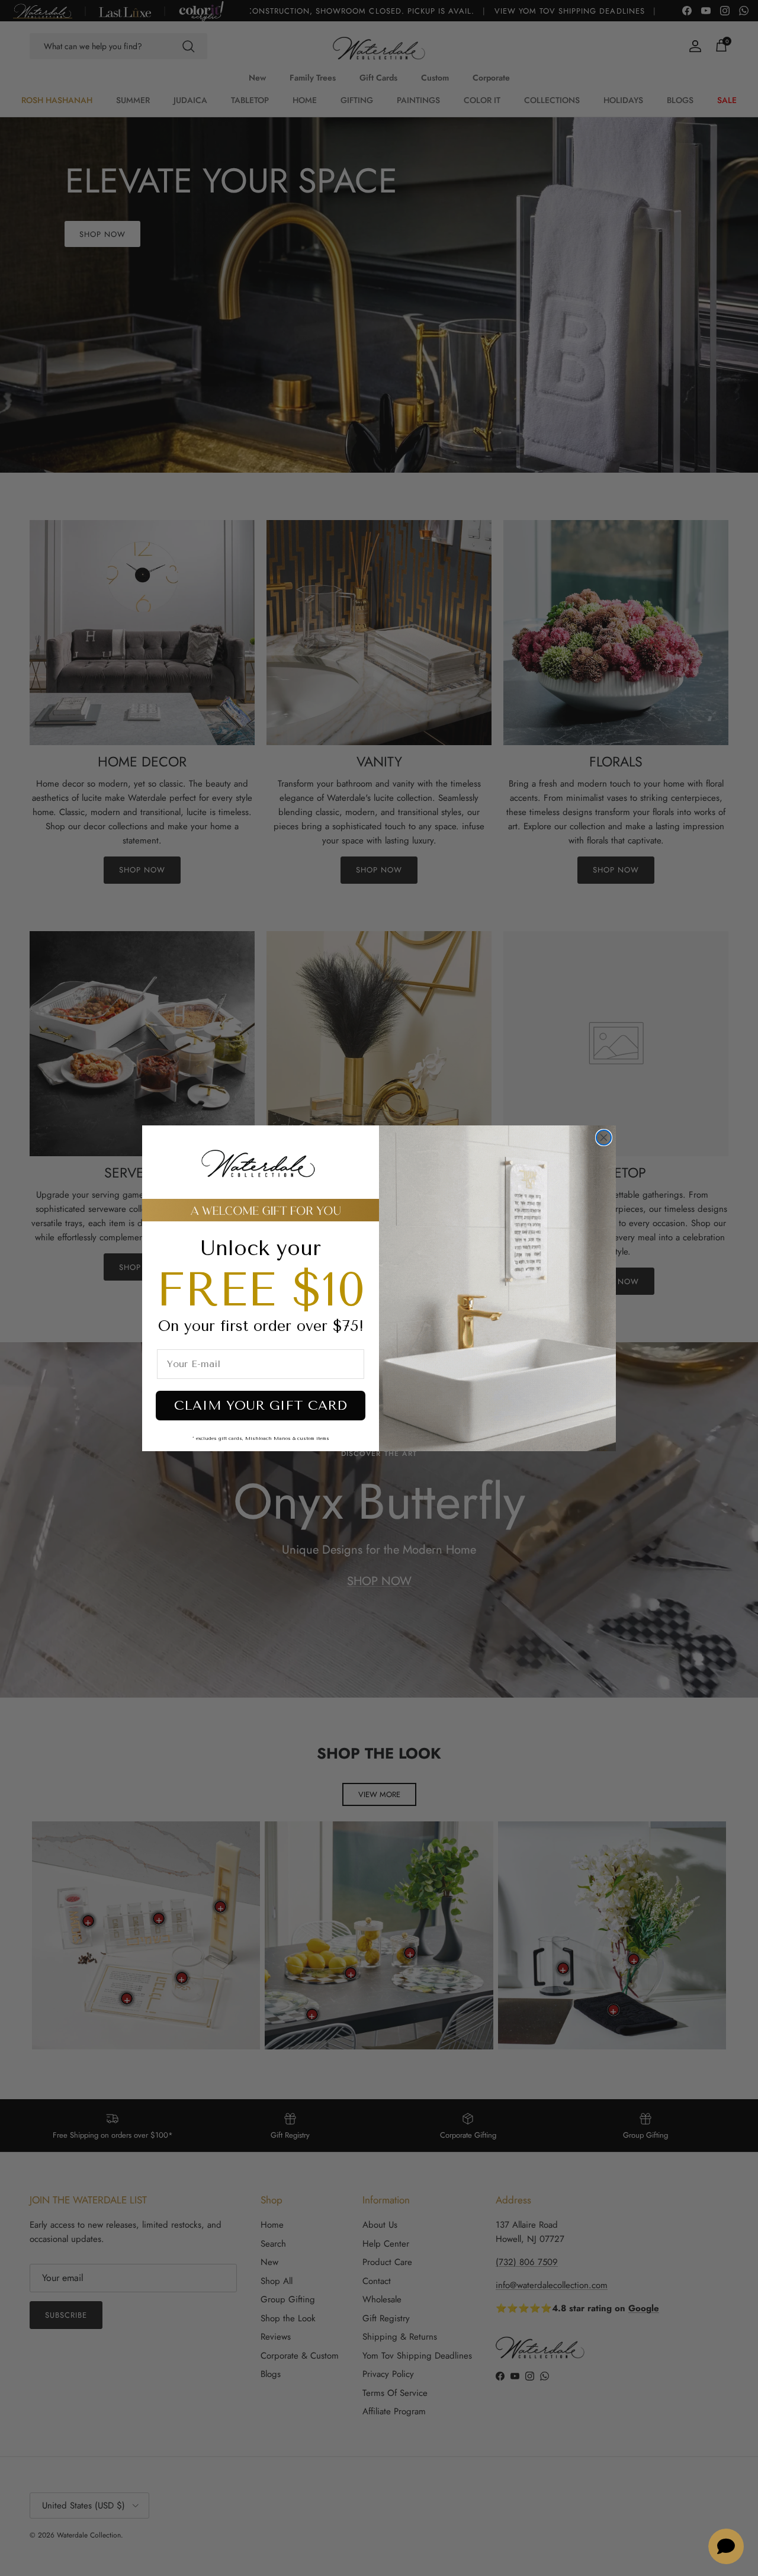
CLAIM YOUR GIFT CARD (261, 1406)
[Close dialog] (604, 1138)
